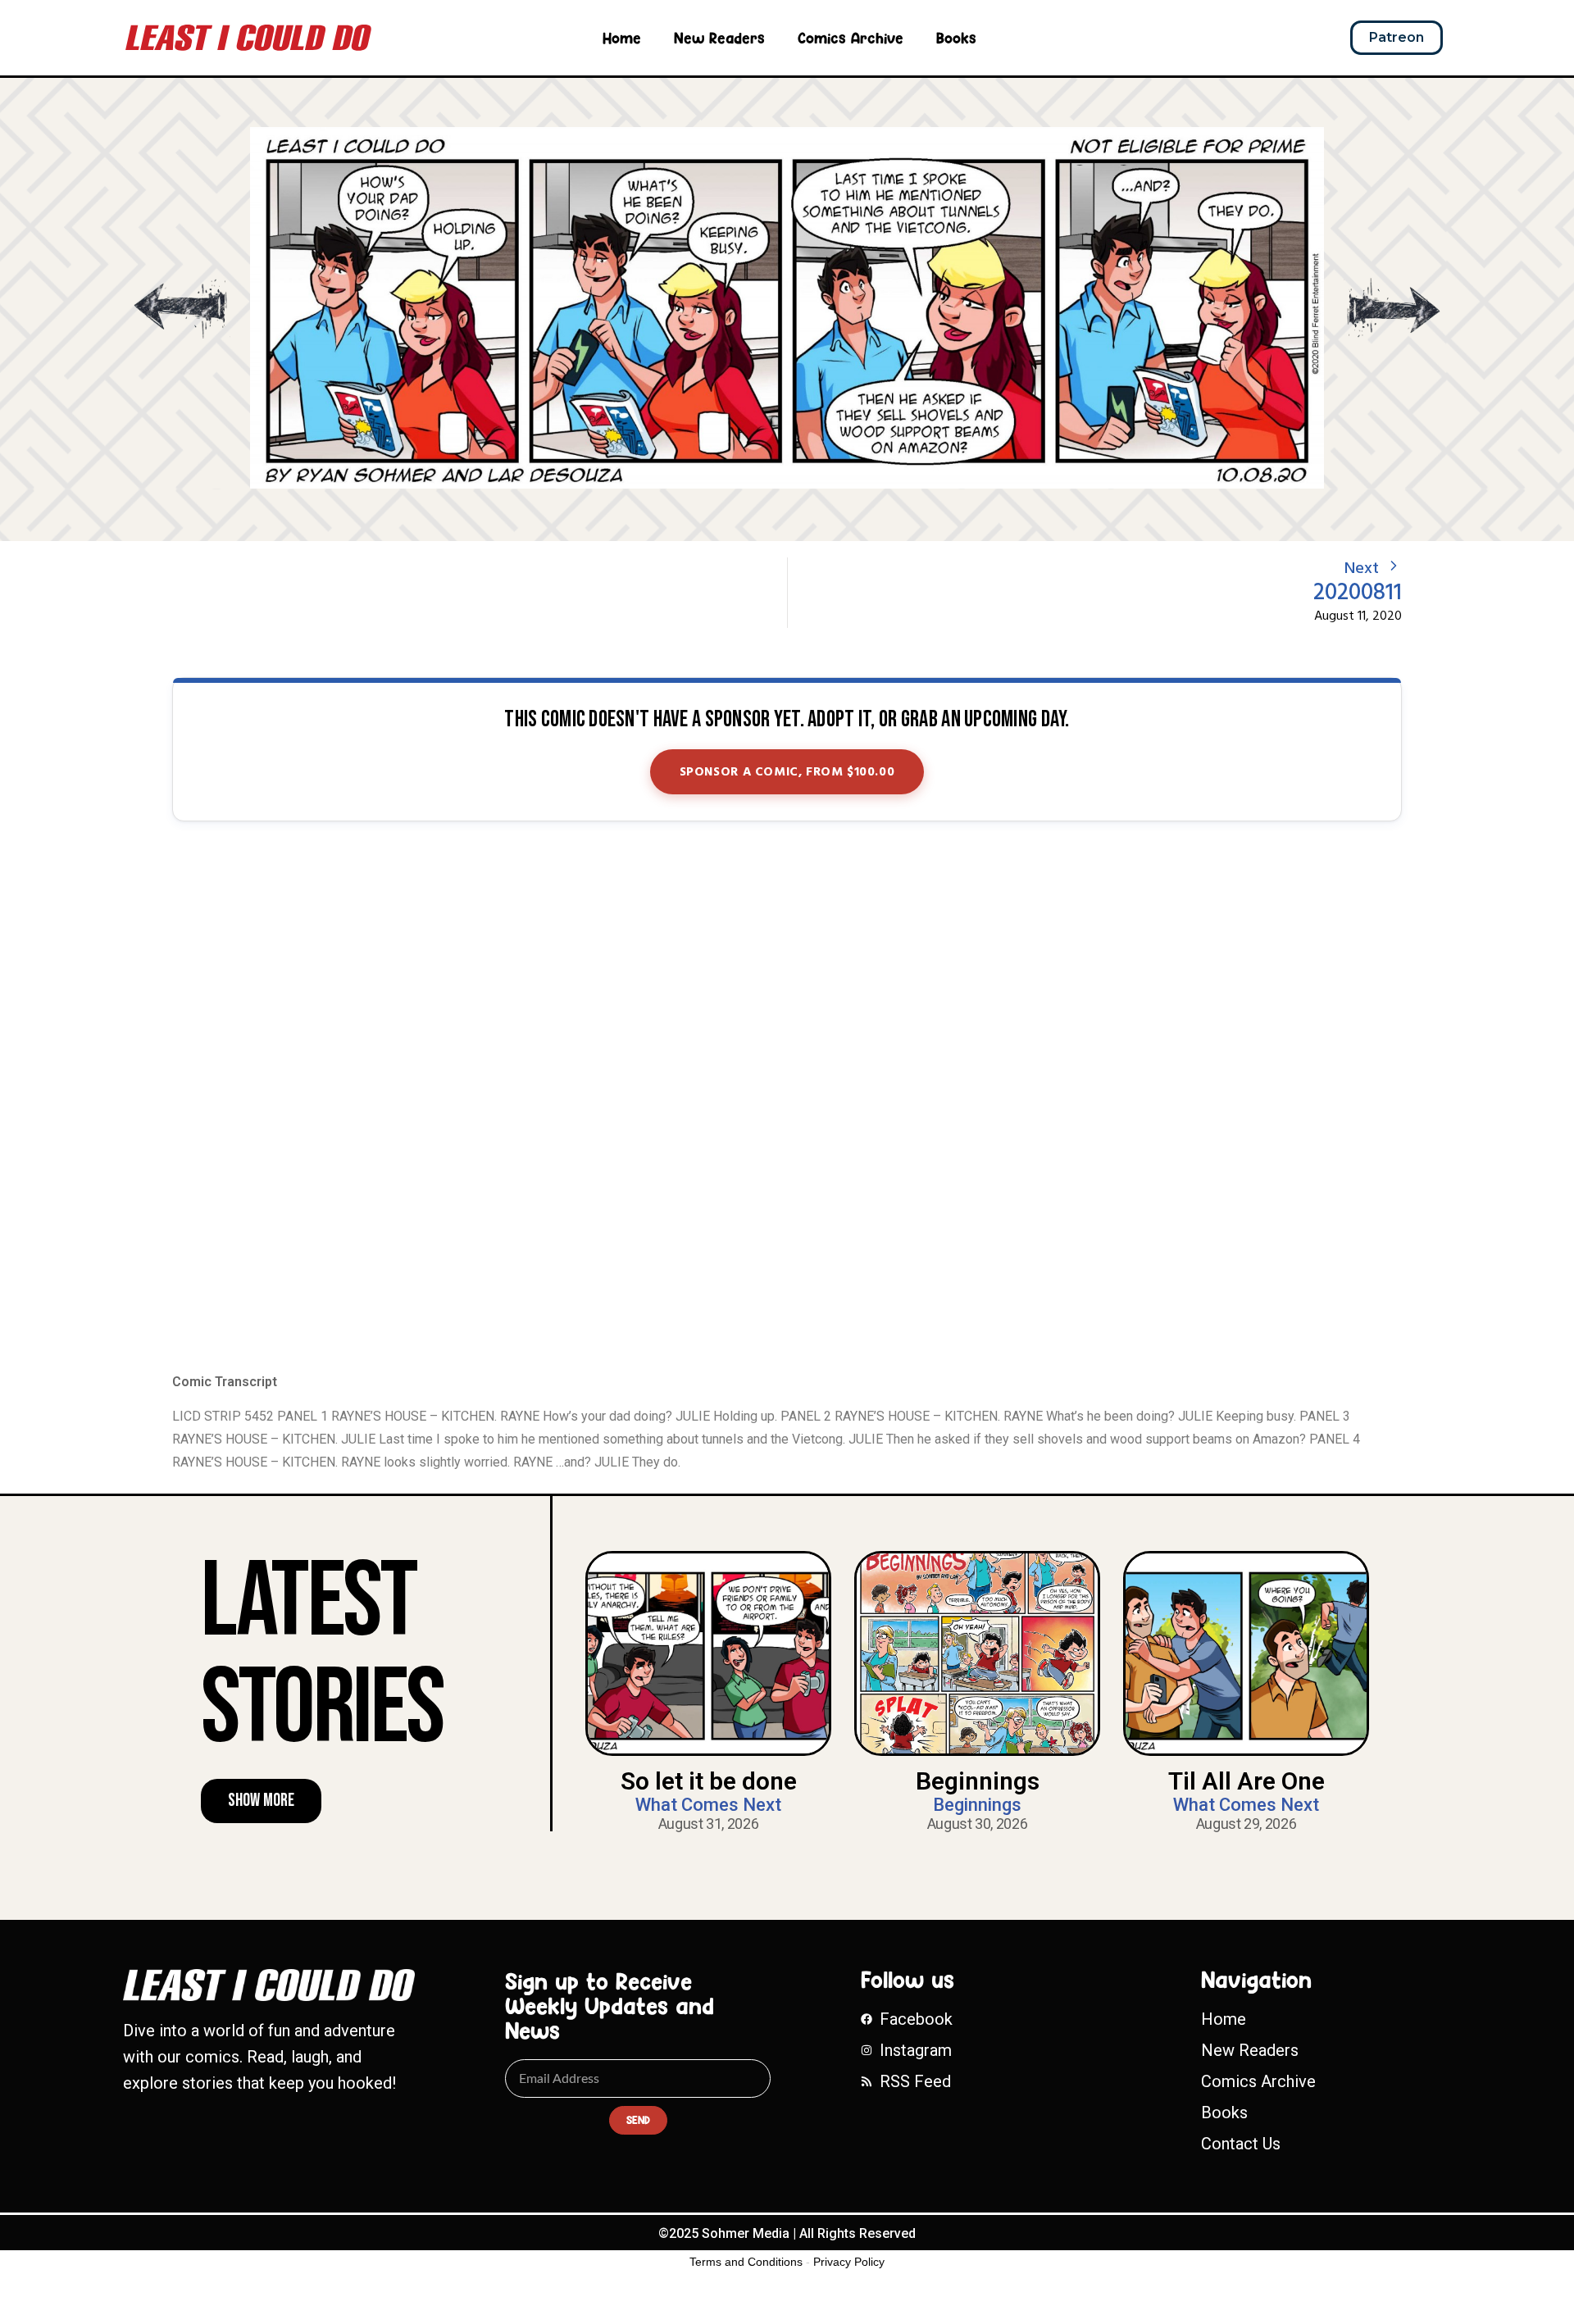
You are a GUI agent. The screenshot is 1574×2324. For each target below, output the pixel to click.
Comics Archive (851, 38)
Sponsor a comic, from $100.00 (787, 772)
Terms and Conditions (746, 2262)
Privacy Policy (849, 2262)
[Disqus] (787, 1098)
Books (956, 38)
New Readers (719, 38)
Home (622, 38)
